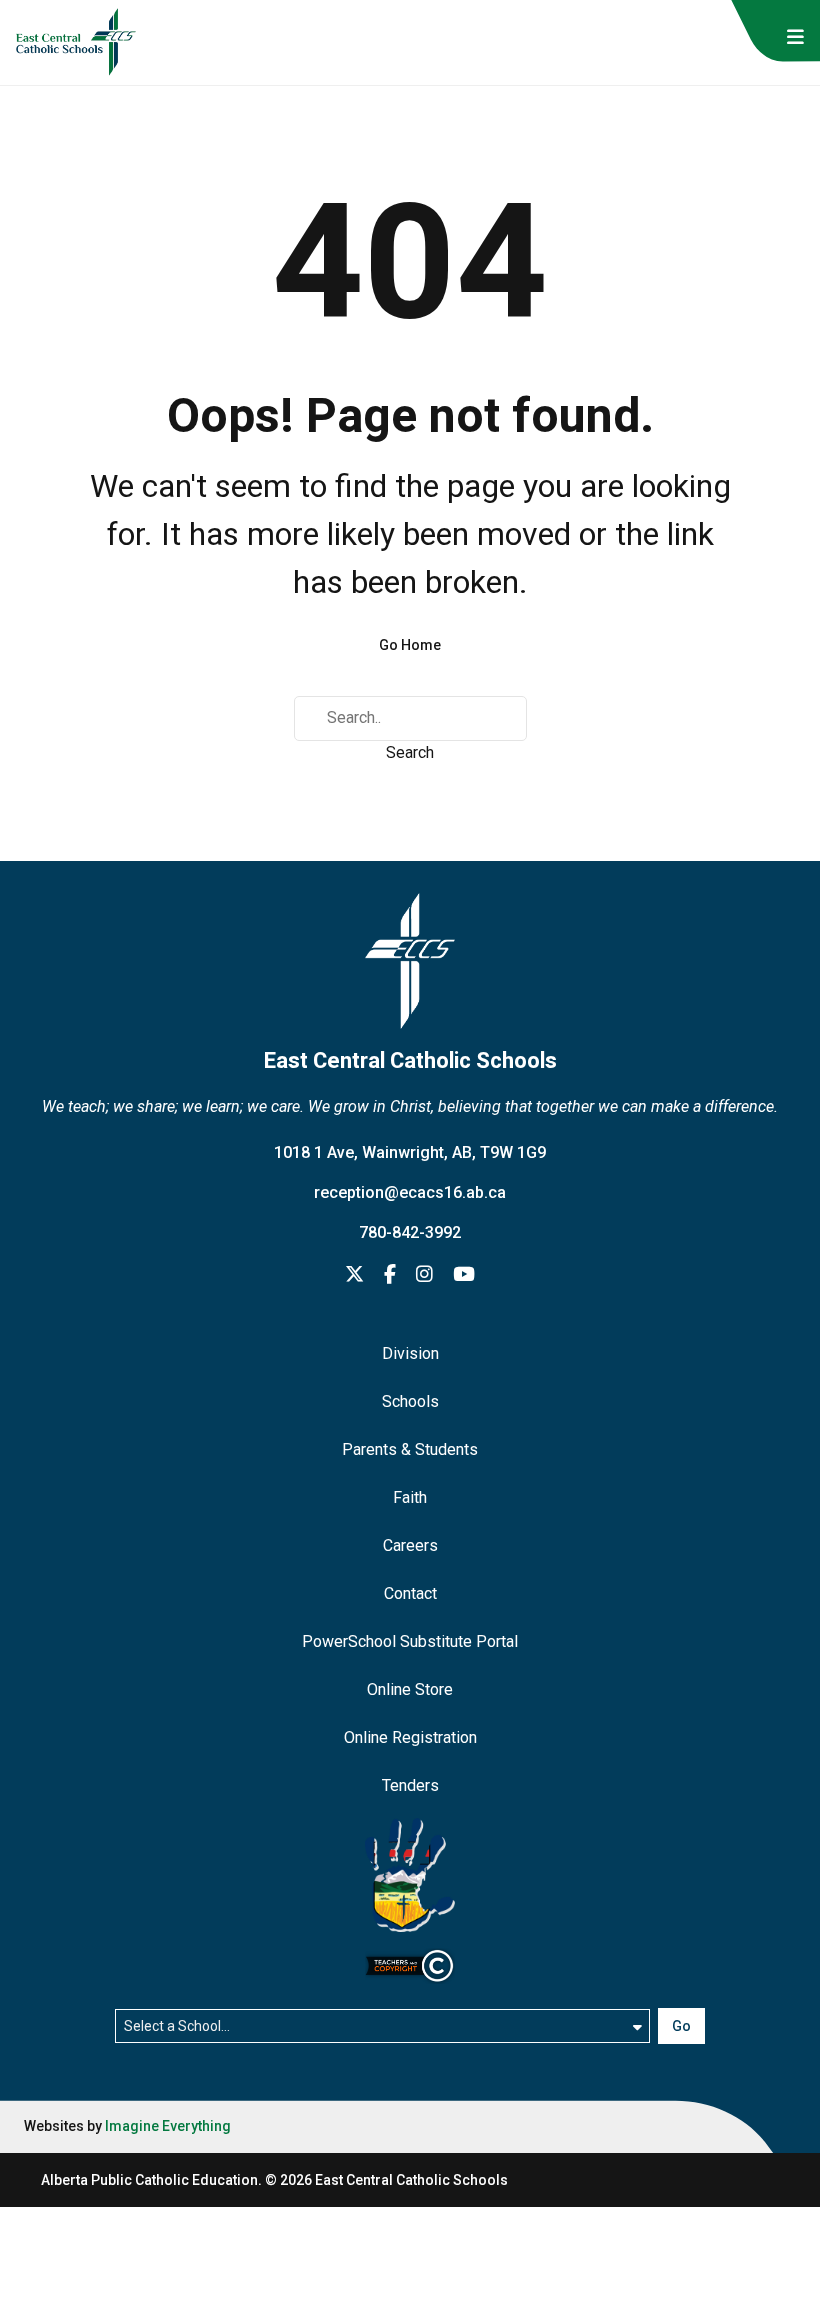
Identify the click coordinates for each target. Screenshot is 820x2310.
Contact (410, 1593)
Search (410, 752)
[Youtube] (464, 1275)
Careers (410, 1545)
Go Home (410, 645)
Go (681, 2026)
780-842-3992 (410, 1232)
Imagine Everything (168, 2126)
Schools (410, 1401)
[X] (354, 1275)
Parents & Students (410, 1449)
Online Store (410, 1689)
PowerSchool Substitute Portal (410, 1641)
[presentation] (795, 37)
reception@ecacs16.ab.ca (410, 1192)
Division (410, 1353)
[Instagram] (424, 1275)
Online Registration (410, 1737)
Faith (410, 1497)
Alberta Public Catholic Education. (151, 2180)
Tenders (410, 1785)
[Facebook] (390, 1275)
